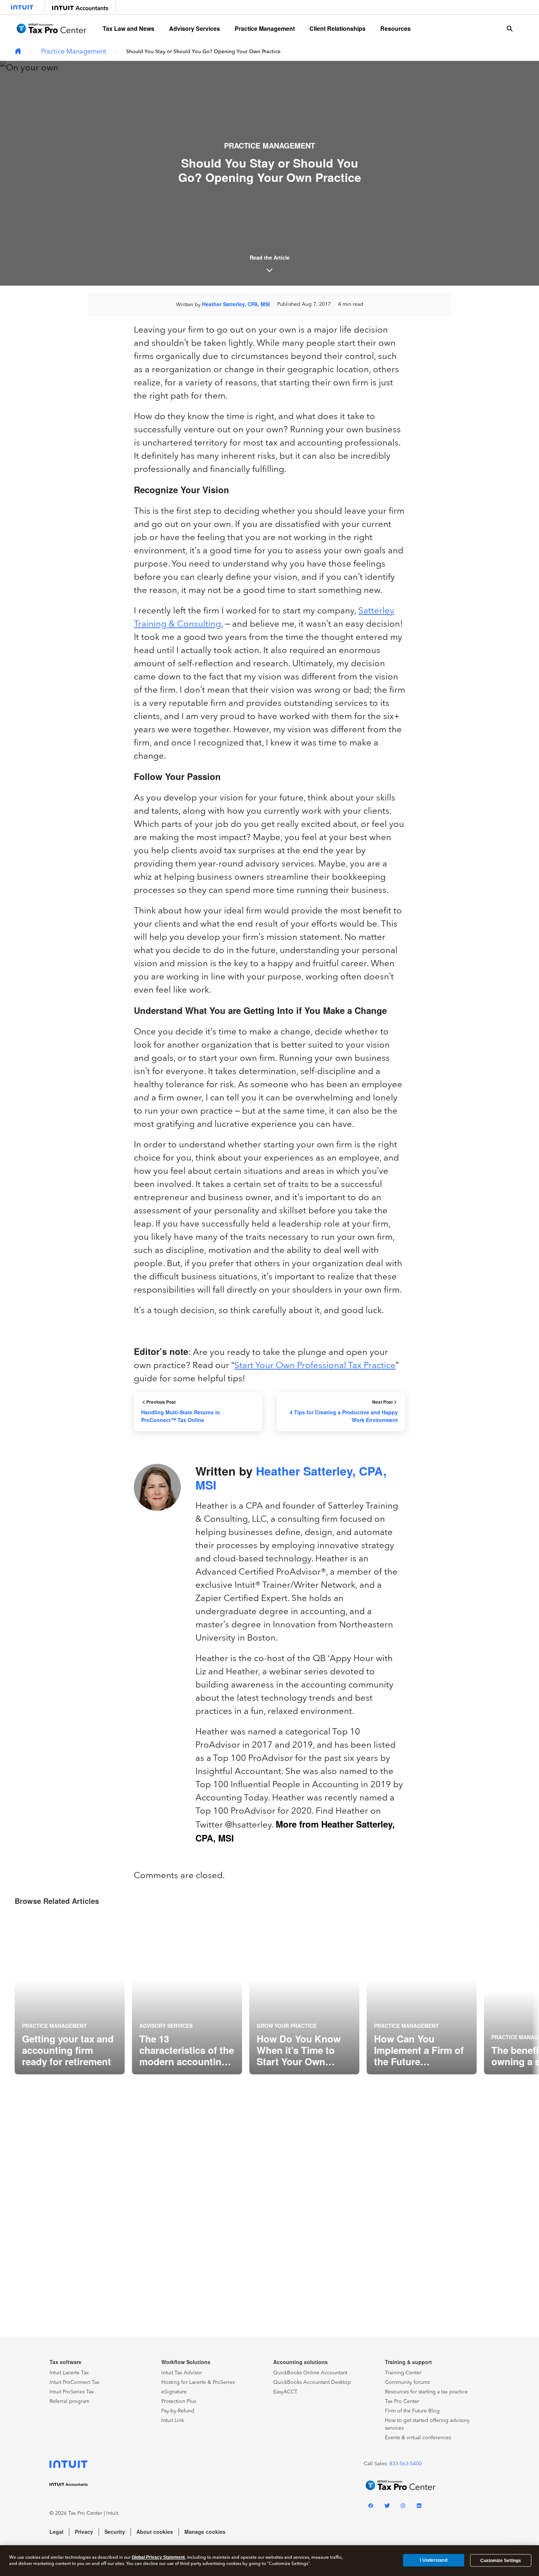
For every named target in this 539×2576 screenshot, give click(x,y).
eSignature (174, 2392)
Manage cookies (205, 2532)
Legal (56, 2532)
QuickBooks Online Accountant (310, 2373)
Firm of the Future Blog (412, 2411)
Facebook (371, 2507)
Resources (395, 28)
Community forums (407, 2382)
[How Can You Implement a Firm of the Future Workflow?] (422, 1994)
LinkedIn (419, 2507)
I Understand (433, 2560)
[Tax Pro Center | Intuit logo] (51, 28)
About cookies (155, 2532)
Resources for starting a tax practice (426, 2392)
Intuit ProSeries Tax (72, 2392)
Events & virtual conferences (418, 2438)
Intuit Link (173, 2420)
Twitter (387, 2507)
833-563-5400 (406, 2464)
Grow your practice (287, 2026)
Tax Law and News (129, 28)
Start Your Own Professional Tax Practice (315, 1365)
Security (115, 2532)
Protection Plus (179, 2401)
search (510, 29)
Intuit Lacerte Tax (69, 2373)
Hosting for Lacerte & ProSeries (198, 2382)
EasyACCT (285, 2392)
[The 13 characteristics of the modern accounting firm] (187, 1994)
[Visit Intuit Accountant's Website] (80, 7)
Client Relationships (338, 28)
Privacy (84, 2532)
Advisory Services (195, 28)
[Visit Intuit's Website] (22, 7)
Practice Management (265, 28)
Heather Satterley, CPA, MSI (236, 304)
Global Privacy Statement (158, 2557)
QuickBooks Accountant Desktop (312, 2382)
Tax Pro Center (402, 2401)
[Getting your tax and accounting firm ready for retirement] (70, 1994)
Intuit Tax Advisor (182, 2373)
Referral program (69, 2401)
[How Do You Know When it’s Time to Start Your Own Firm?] (304, 1994)
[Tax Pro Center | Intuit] (18, 52)
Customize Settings (501, 2561)
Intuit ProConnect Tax (74, 2382)
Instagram (403, 2507)
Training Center (403, 2373)
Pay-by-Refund (178, 2411)
